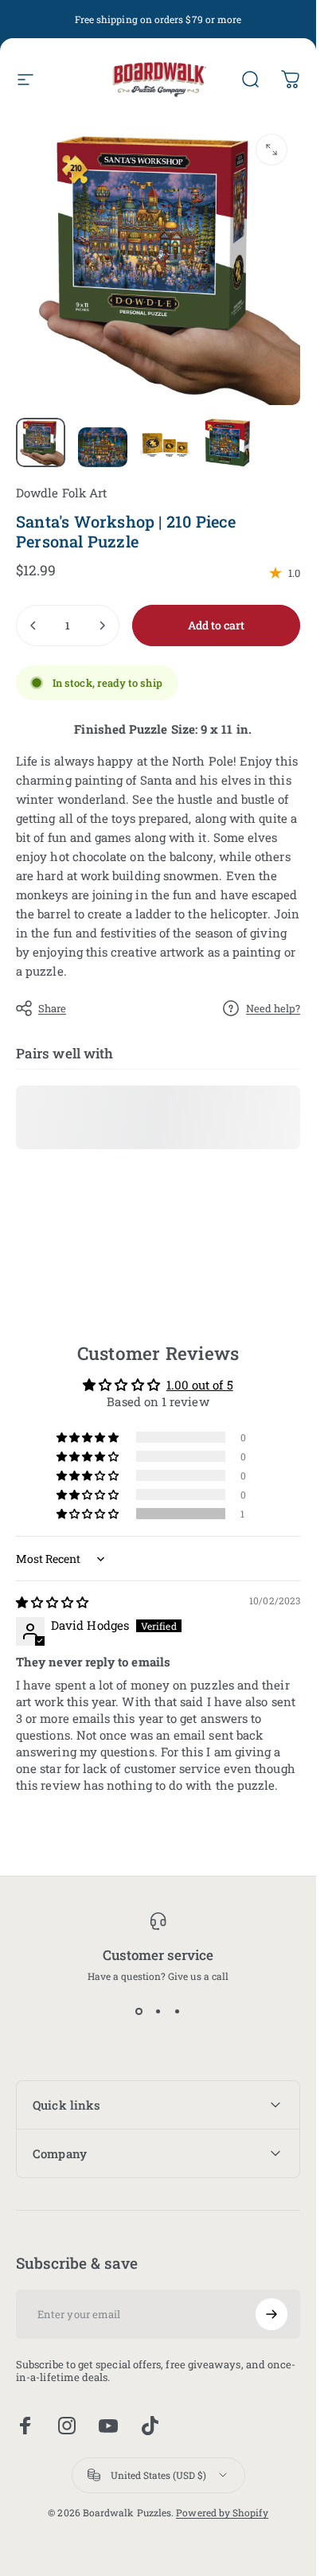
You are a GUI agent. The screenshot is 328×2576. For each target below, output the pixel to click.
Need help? (273, 1008)
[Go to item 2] (103, 447)
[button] (88, 1514)
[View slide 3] (178, 2011)
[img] (52, 1603)
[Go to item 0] (41, 442)
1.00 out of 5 (200, 1385)
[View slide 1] (139, 2011)
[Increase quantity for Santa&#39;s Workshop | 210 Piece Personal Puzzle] (102, 625)
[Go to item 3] (165, 442)
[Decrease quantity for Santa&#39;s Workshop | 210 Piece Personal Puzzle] (33, 625)
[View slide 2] (158, 2011)
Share (52, 1008)
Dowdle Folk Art (61, 493)
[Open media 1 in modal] (271, 150)
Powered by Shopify (222, 2512)
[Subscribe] (271, 2314)
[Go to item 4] (227, 442)
